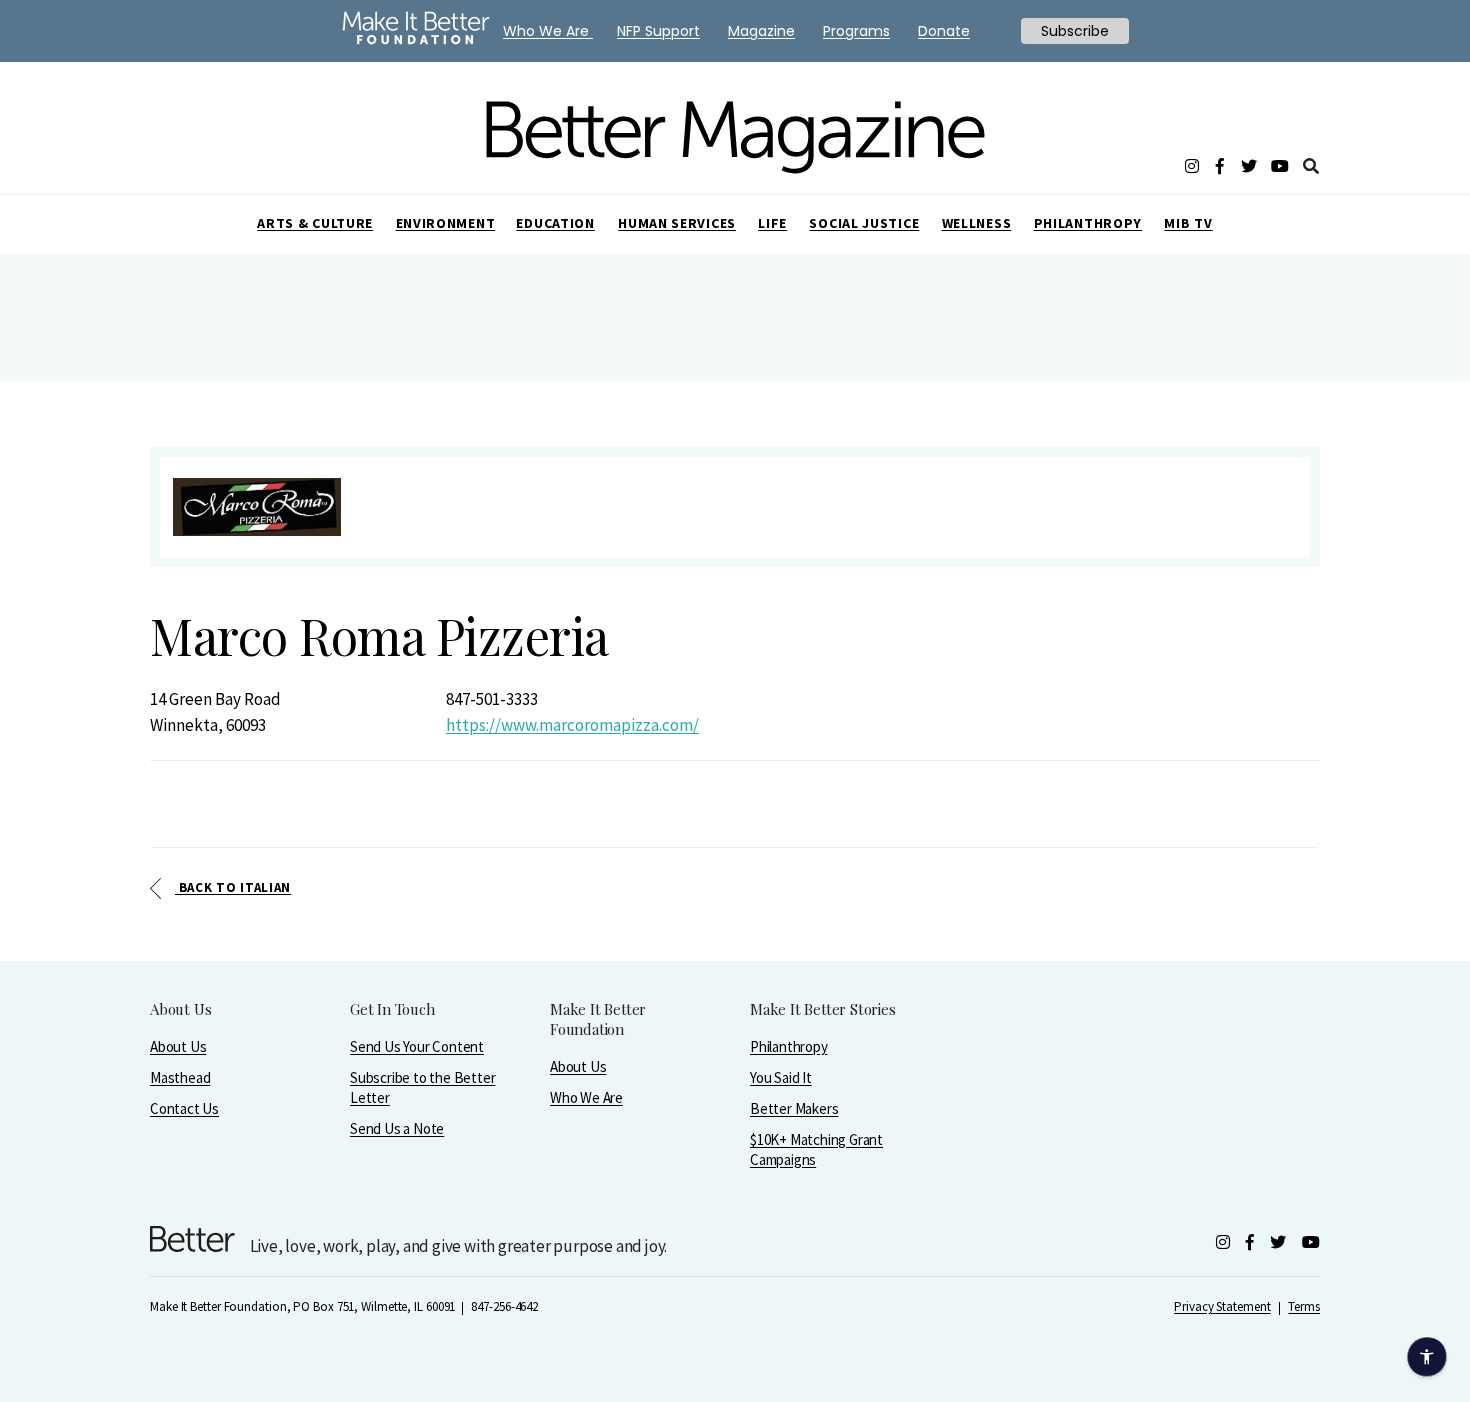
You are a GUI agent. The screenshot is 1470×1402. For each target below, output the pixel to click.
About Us (178, 1046)
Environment (446, 223)
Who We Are (586, 1097)
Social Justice (864, 223)
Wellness (977, 223)
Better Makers (794, 1108)
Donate (944, 31)
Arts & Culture (315, 223)
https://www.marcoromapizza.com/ (572, 725)
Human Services (677, 223)
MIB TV (1188, 223)
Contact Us (184, 1108)
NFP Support (658, 31)
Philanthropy (1088, 223)
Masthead (180, 1077)
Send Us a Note (397, 1128)
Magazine (761, 31)
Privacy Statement (1222, 1306)
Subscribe (1075, 31)
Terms (1304, 1306)
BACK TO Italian (233, 887)
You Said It (781, 1077)
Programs (856, 31)
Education (555, 223)
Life (772, 223)
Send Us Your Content (417, 1046)
